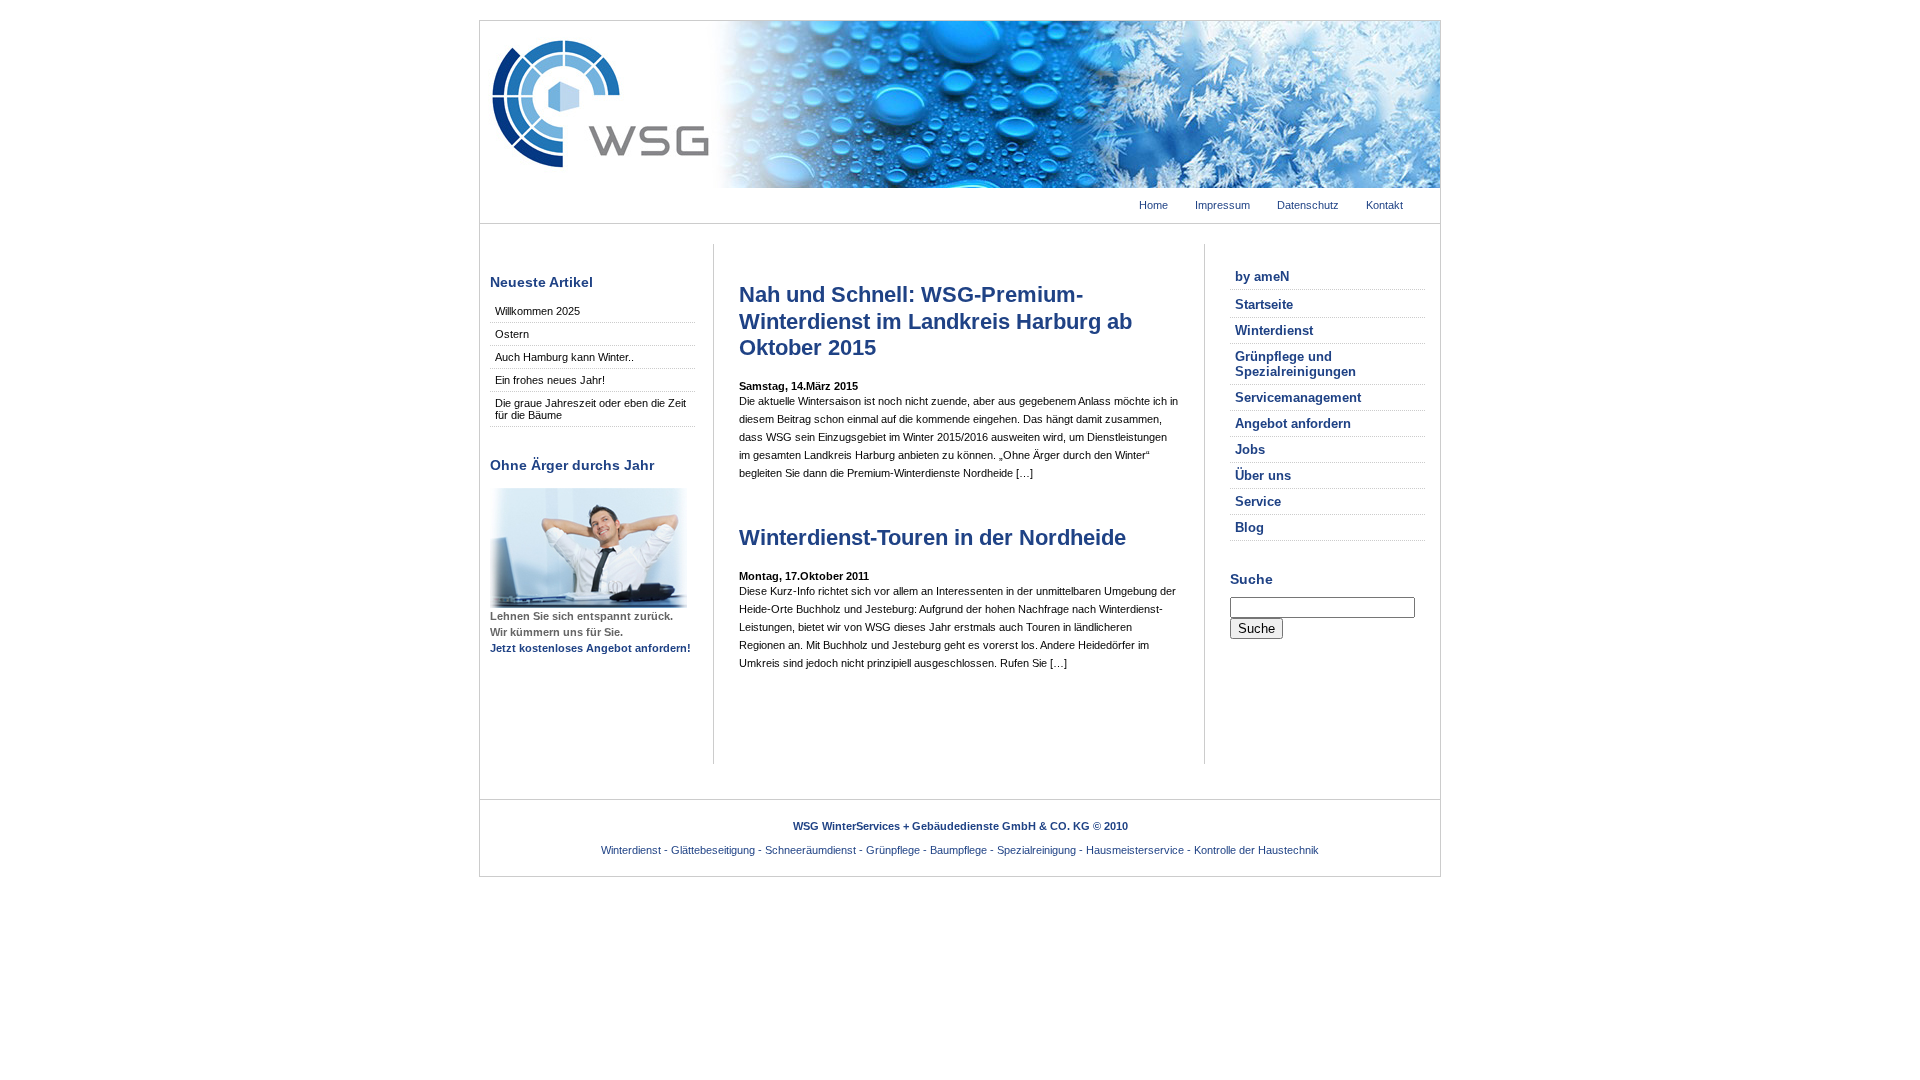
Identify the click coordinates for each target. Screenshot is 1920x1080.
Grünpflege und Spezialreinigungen (1295, 364)
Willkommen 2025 (537, 311)
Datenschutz (1308, 205)
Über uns (1263, 475)
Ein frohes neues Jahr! (550, 380)
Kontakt (1384, 205)
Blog (1249, 527)
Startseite (1264, 304)
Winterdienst (1274, 330)
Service (1258, 501)
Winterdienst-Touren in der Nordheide (932, 537)
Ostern (512, 334)
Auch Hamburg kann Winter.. (564, 357)
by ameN (1262, 276)
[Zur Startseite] (960, 182)
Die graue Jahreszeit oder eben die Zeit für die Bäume (590, 409)
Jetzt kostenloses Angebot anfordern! (590, 648)
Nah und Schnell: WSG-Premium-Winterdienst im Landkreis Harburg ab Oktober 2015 (935, 321)
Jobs (1250, 449)
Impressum (1222, 205)
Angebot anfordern (1293, 423)
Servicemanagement (1298, 397)
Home (1153, 205)
